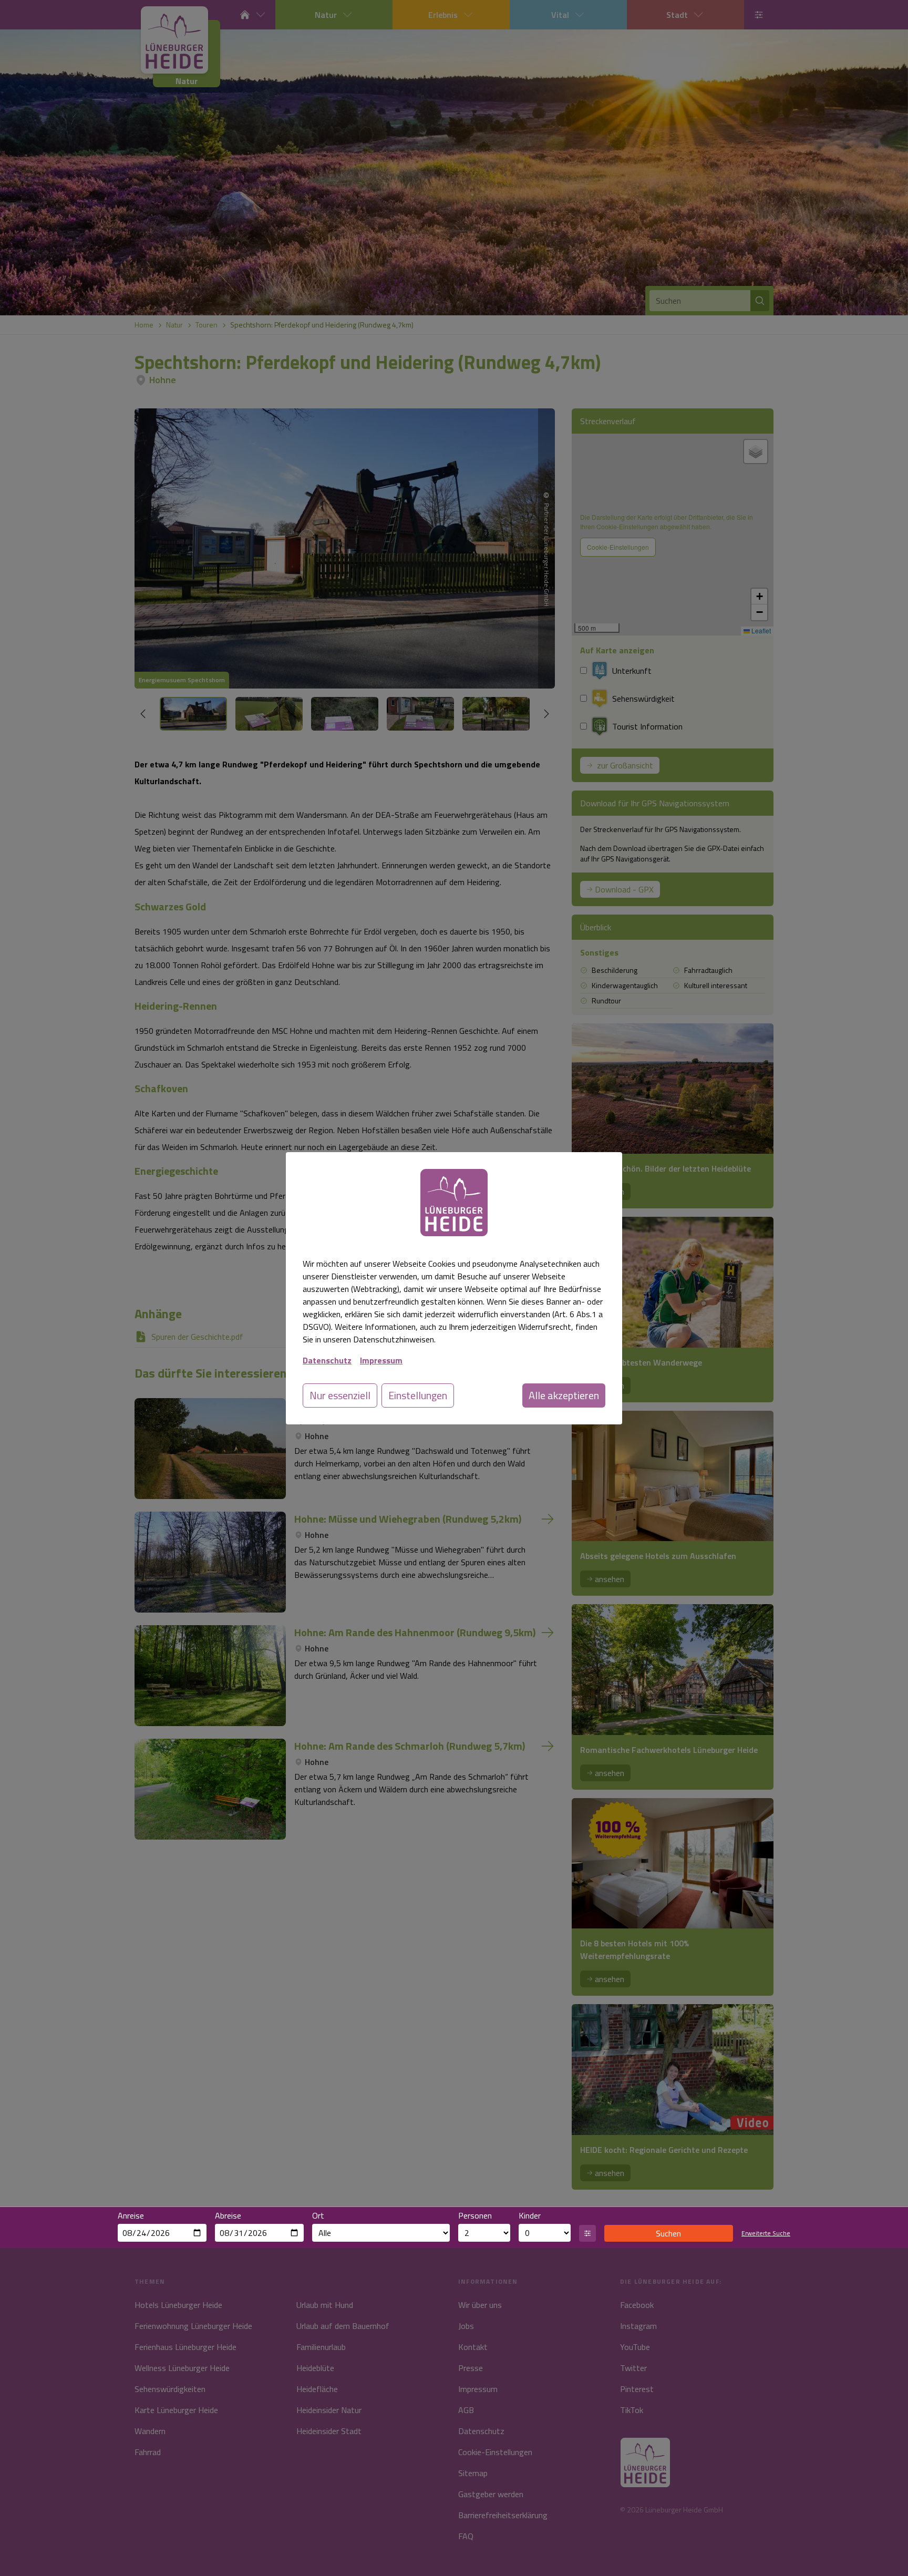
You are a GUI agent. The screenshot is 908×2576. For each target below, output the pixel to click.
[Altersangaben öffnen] (587, 2233)
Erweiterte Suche (766, 2233)
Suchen (668, 2233)
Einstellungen (418, 1395)
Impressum (381, 1360)
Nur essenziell (340, 1395)
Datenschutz (327, 1360)
